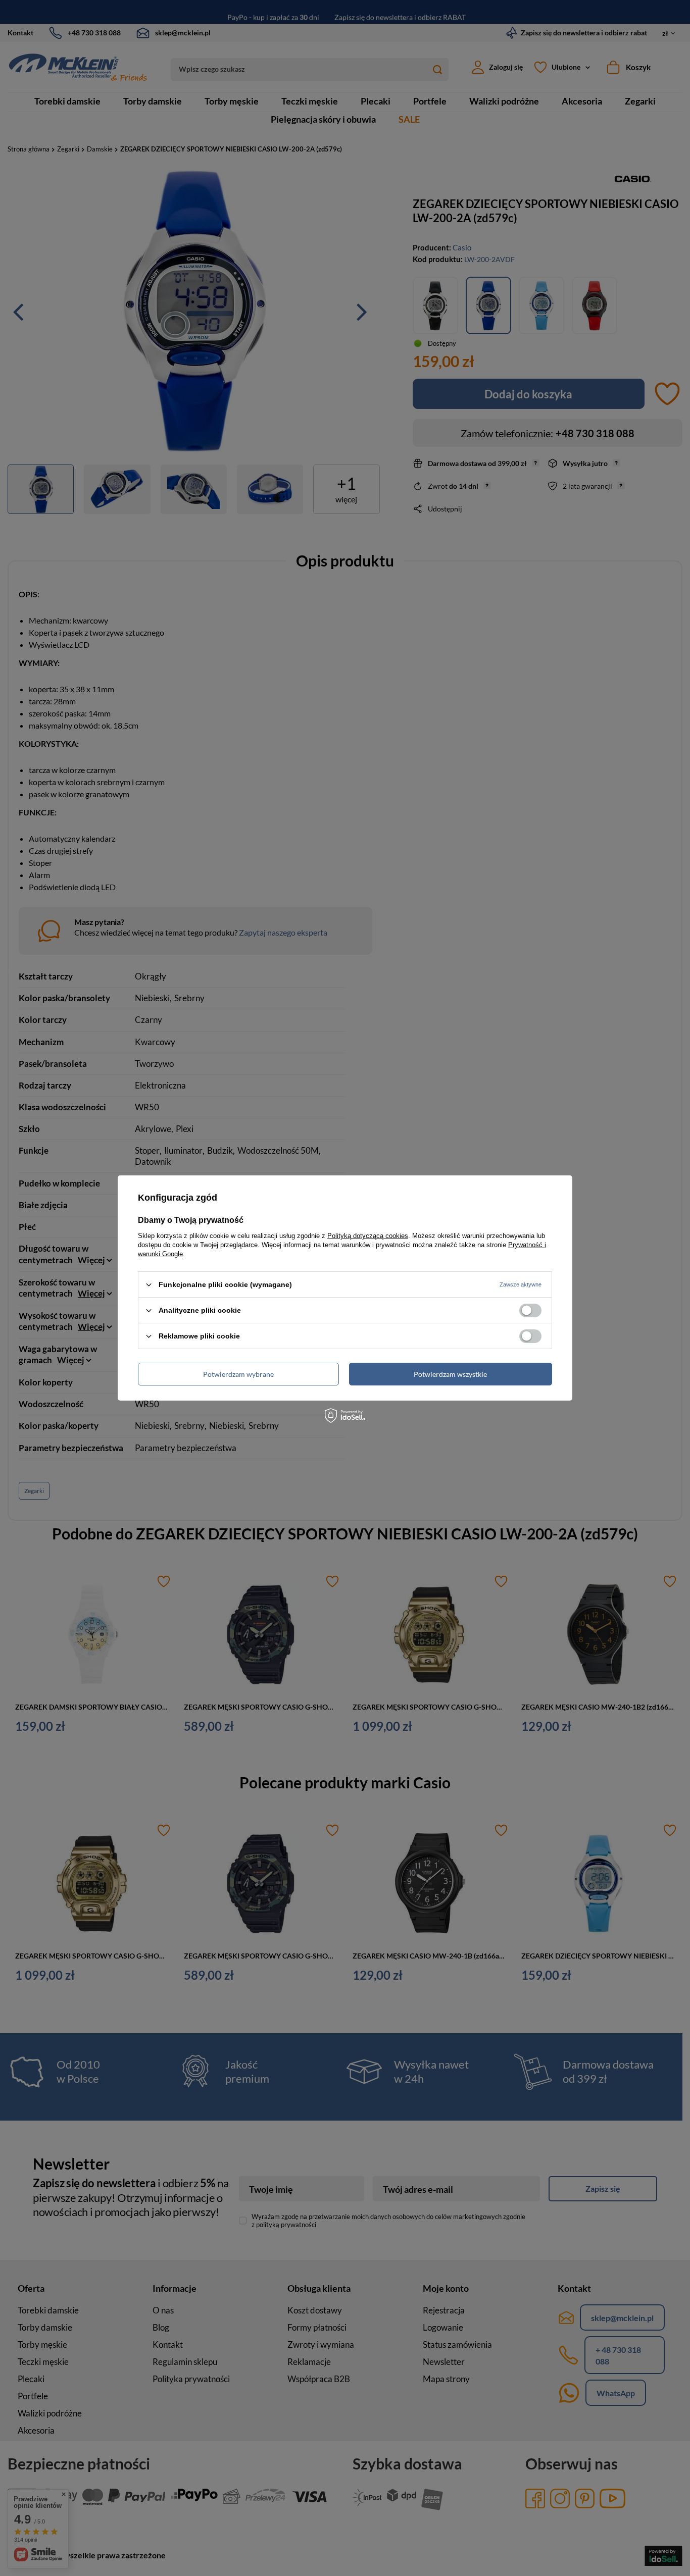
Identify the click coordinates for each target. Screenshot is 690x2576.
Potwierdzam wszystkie (450, 1374)
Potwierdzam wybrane (238, 1374)
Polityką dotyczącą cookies (368, 1236)
